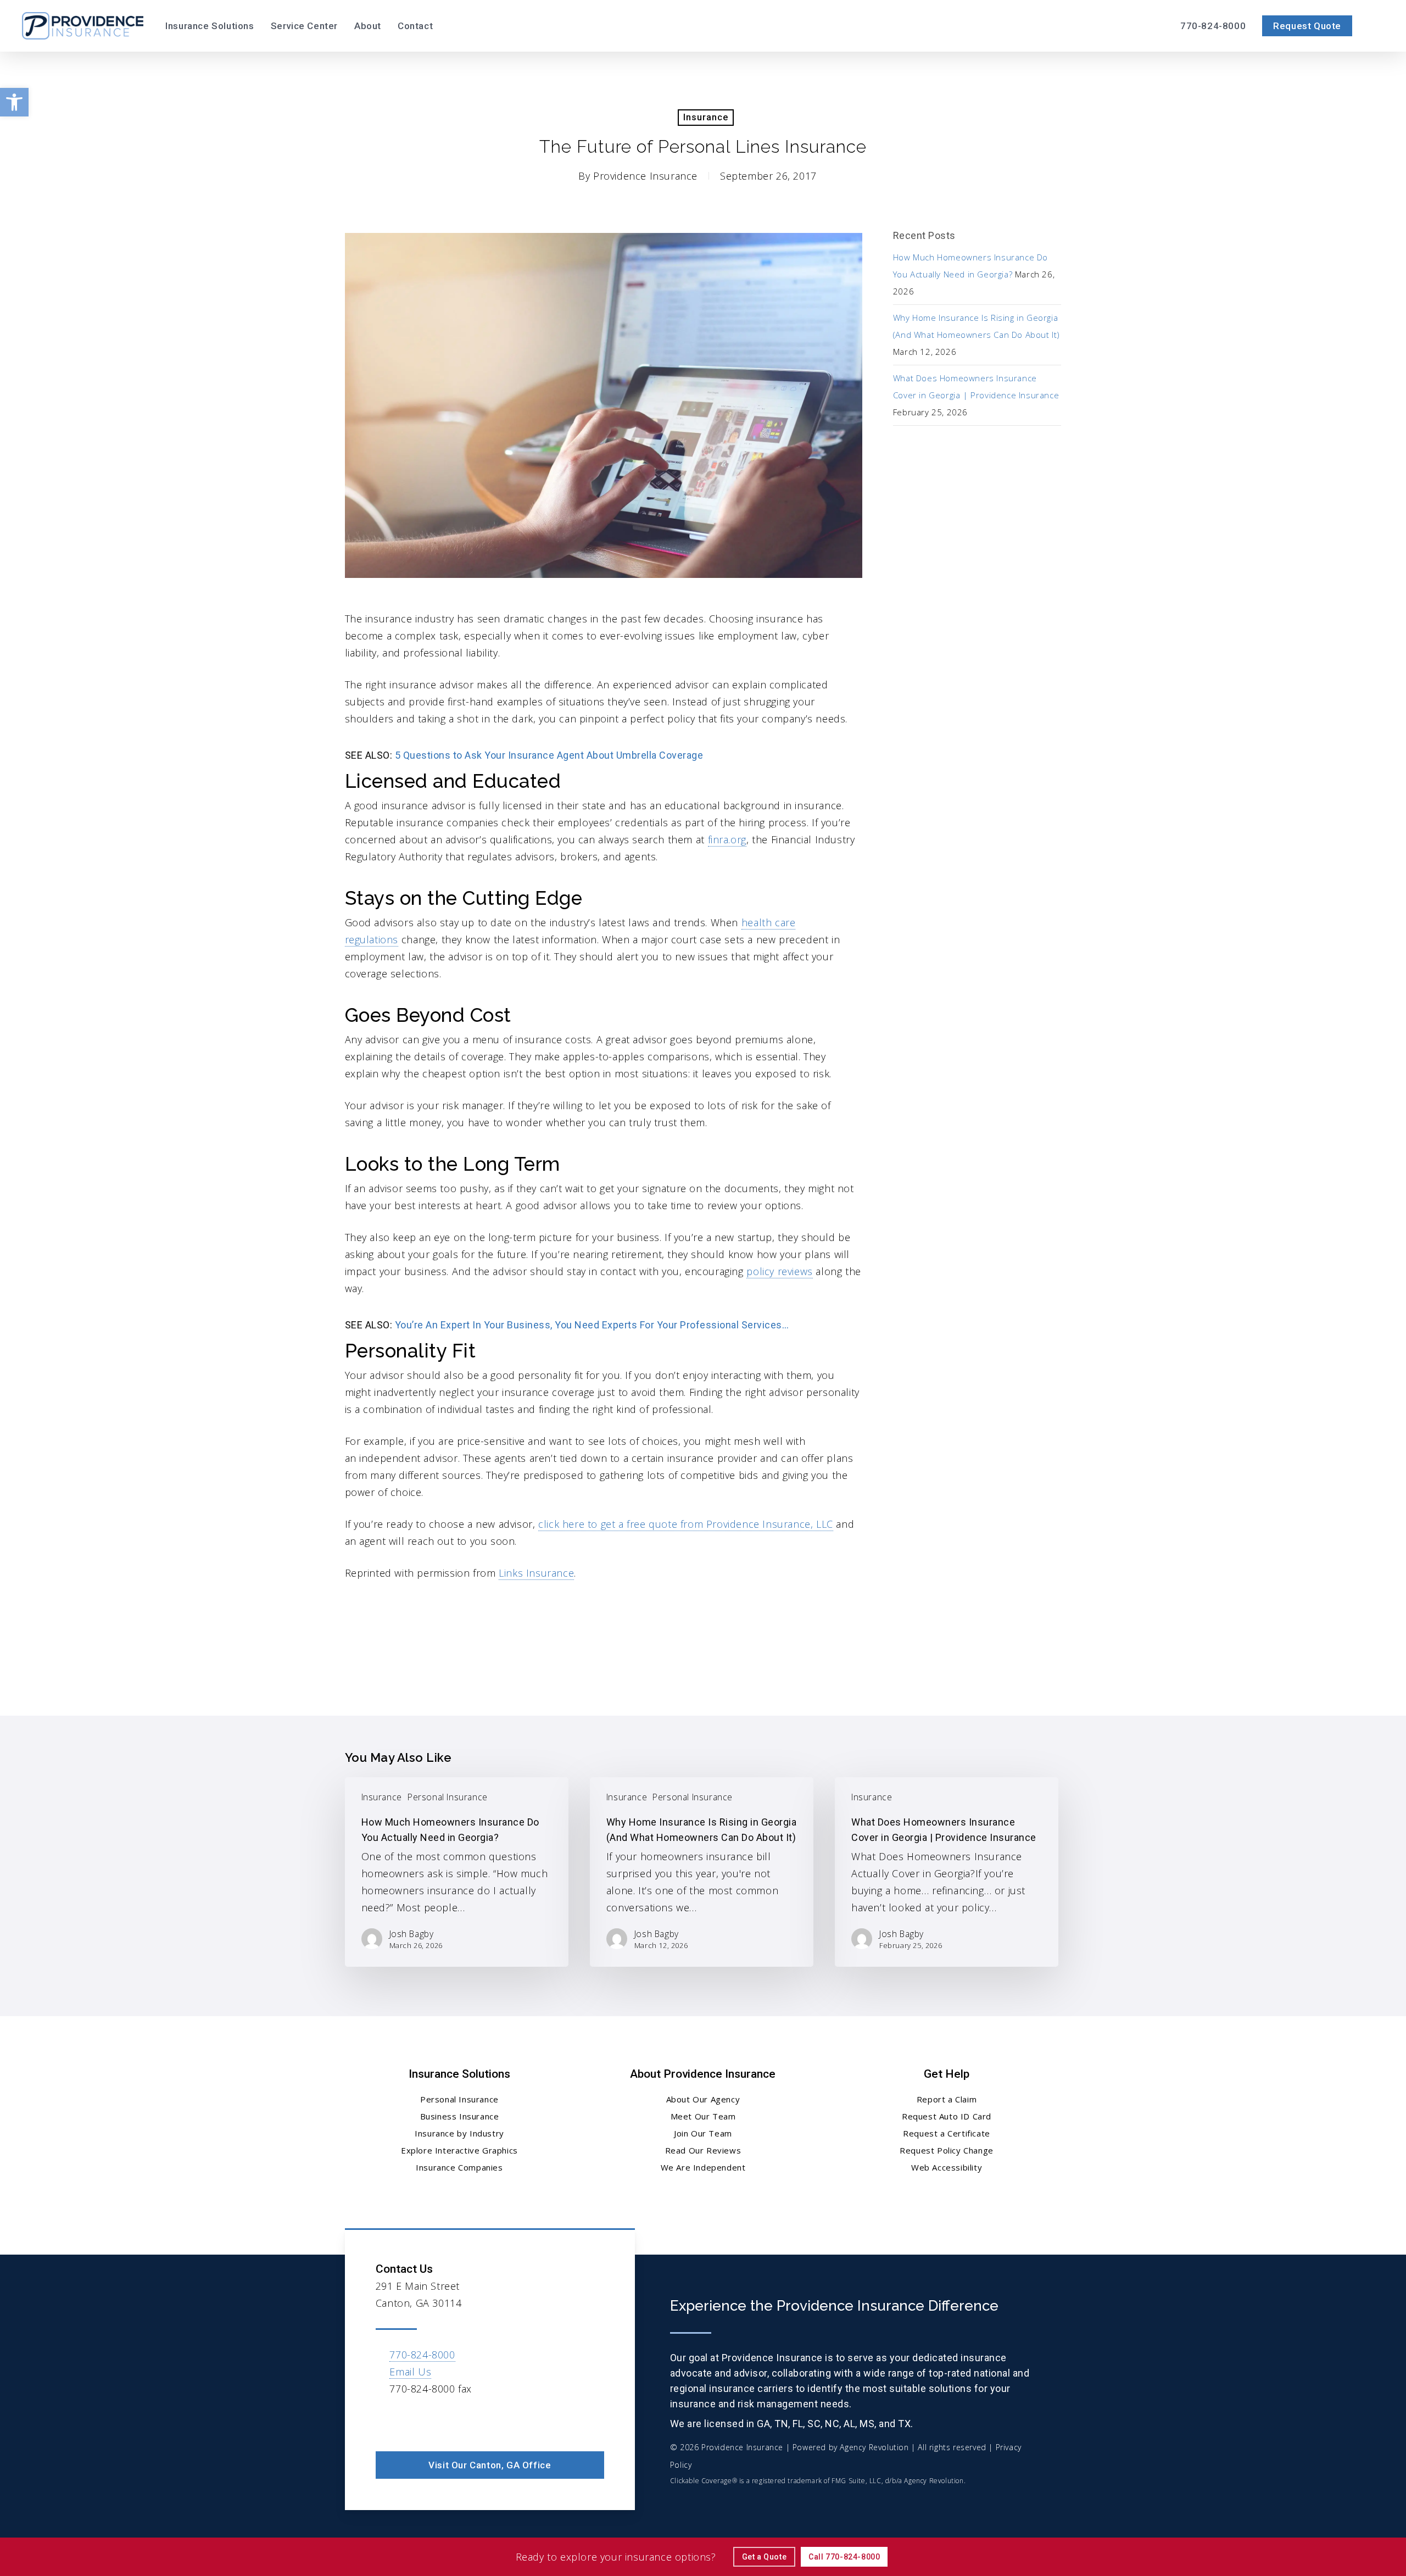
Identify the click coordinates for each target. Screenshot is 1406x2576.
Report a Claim (947, 2099)
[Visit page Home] (83, 26)
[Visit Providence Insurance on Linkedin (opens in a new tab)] (409, 2421)
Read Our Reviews (703, 2150)
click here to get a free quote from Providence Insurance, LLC (686, 1524)
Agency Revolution (874, 2447)
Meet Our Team (703, 2116)
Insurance (706, 117)
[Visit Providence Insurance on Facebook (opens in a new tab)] (386, 2421)
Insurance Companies (459, 2167)
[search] (1377, 26)
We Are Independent (703, 2167)
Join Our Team (703, 2133)
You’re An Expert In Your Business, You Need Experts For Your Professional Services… (592, 1325)
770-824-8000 (422, 2355)
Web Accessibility (947, 2167)
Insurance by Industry (459, 2133)
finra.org (727, 839)
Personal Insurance (448, 1797)
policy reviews (779, 1271)
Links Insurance (536, 1573)
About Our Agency (703, 2099)
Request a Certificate (947, 2133)
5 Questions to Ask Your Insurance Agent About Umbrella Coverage (549, 755)
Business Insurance (460, 2116)
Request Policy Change (947, 2150)
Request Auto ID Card (947, 2116)
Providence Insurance (645, 176)
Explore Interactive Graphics (459, 2150)
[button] (14, 102)
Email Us (410, 2372)
